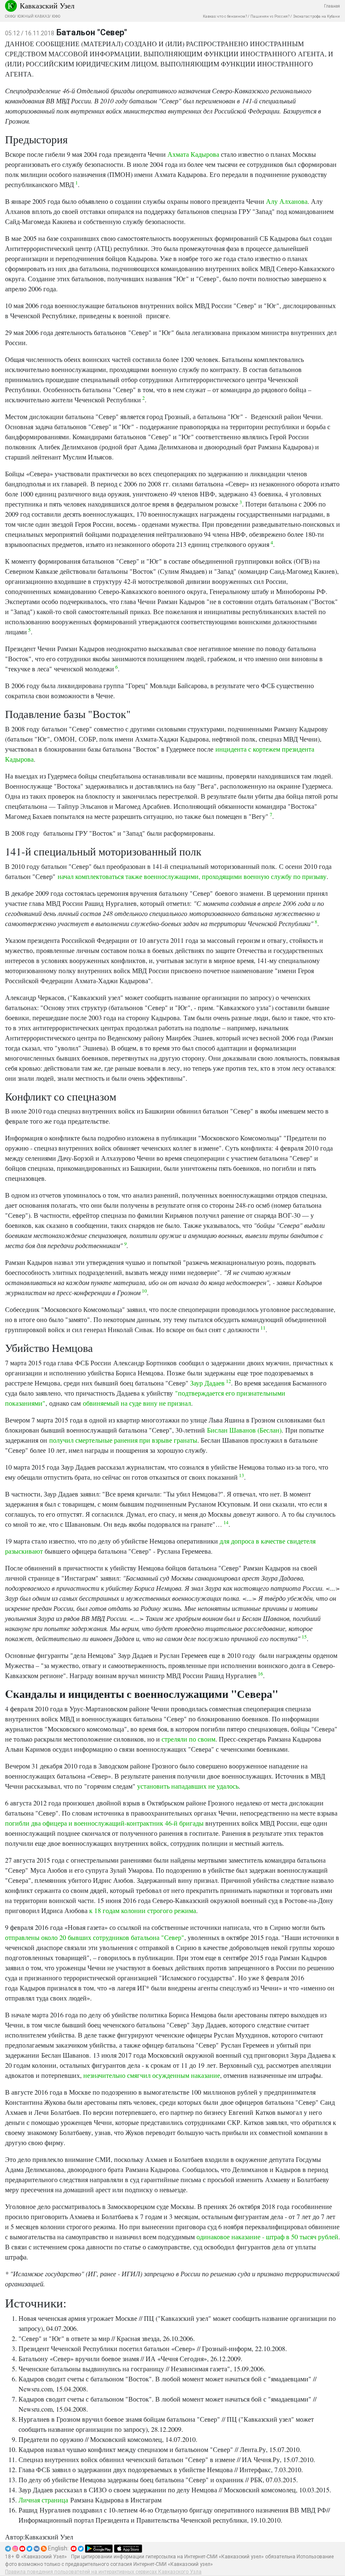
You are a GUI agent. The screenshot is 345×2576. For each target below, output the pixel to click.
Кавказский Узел (47, 5)
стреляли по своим (188, 1739)
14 (225, 1522)
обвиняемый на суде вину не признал (137, 1403)
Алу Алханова (287, 201)
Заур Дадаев (207, 1383)
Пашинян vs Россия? (270, 16)
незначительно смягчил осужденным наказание (152, 2075)
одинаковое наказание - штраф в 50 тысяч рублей (267, 2237)
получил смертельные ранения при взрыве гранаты (123, 1440)
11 (262, 1328)
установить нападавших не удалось (188, 1786)
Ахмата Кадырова (193, 154)
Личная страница (43, 2500)
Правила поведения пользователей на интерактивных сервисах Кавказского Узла (103, 2572)
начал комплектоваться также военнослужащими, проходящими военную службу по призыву (192, 876)
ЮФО (56, 16)
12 (228, 1381)
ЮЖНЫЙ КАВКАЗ (33, 16)
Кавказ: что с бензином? (225, 16)
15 (304, 1636)
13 (241, 1475)
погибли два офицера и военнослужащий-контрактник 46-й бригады (104, 1823)
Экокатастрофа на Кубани (316, 16)
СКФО (10, 16)
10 (144, 1291)
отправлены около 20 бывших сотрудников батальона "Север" (95, 1937)
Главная (332, 6)
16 (260, 1673)
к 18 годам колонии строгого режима (143, 1910)
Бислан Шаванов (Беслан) (244, 1430)
